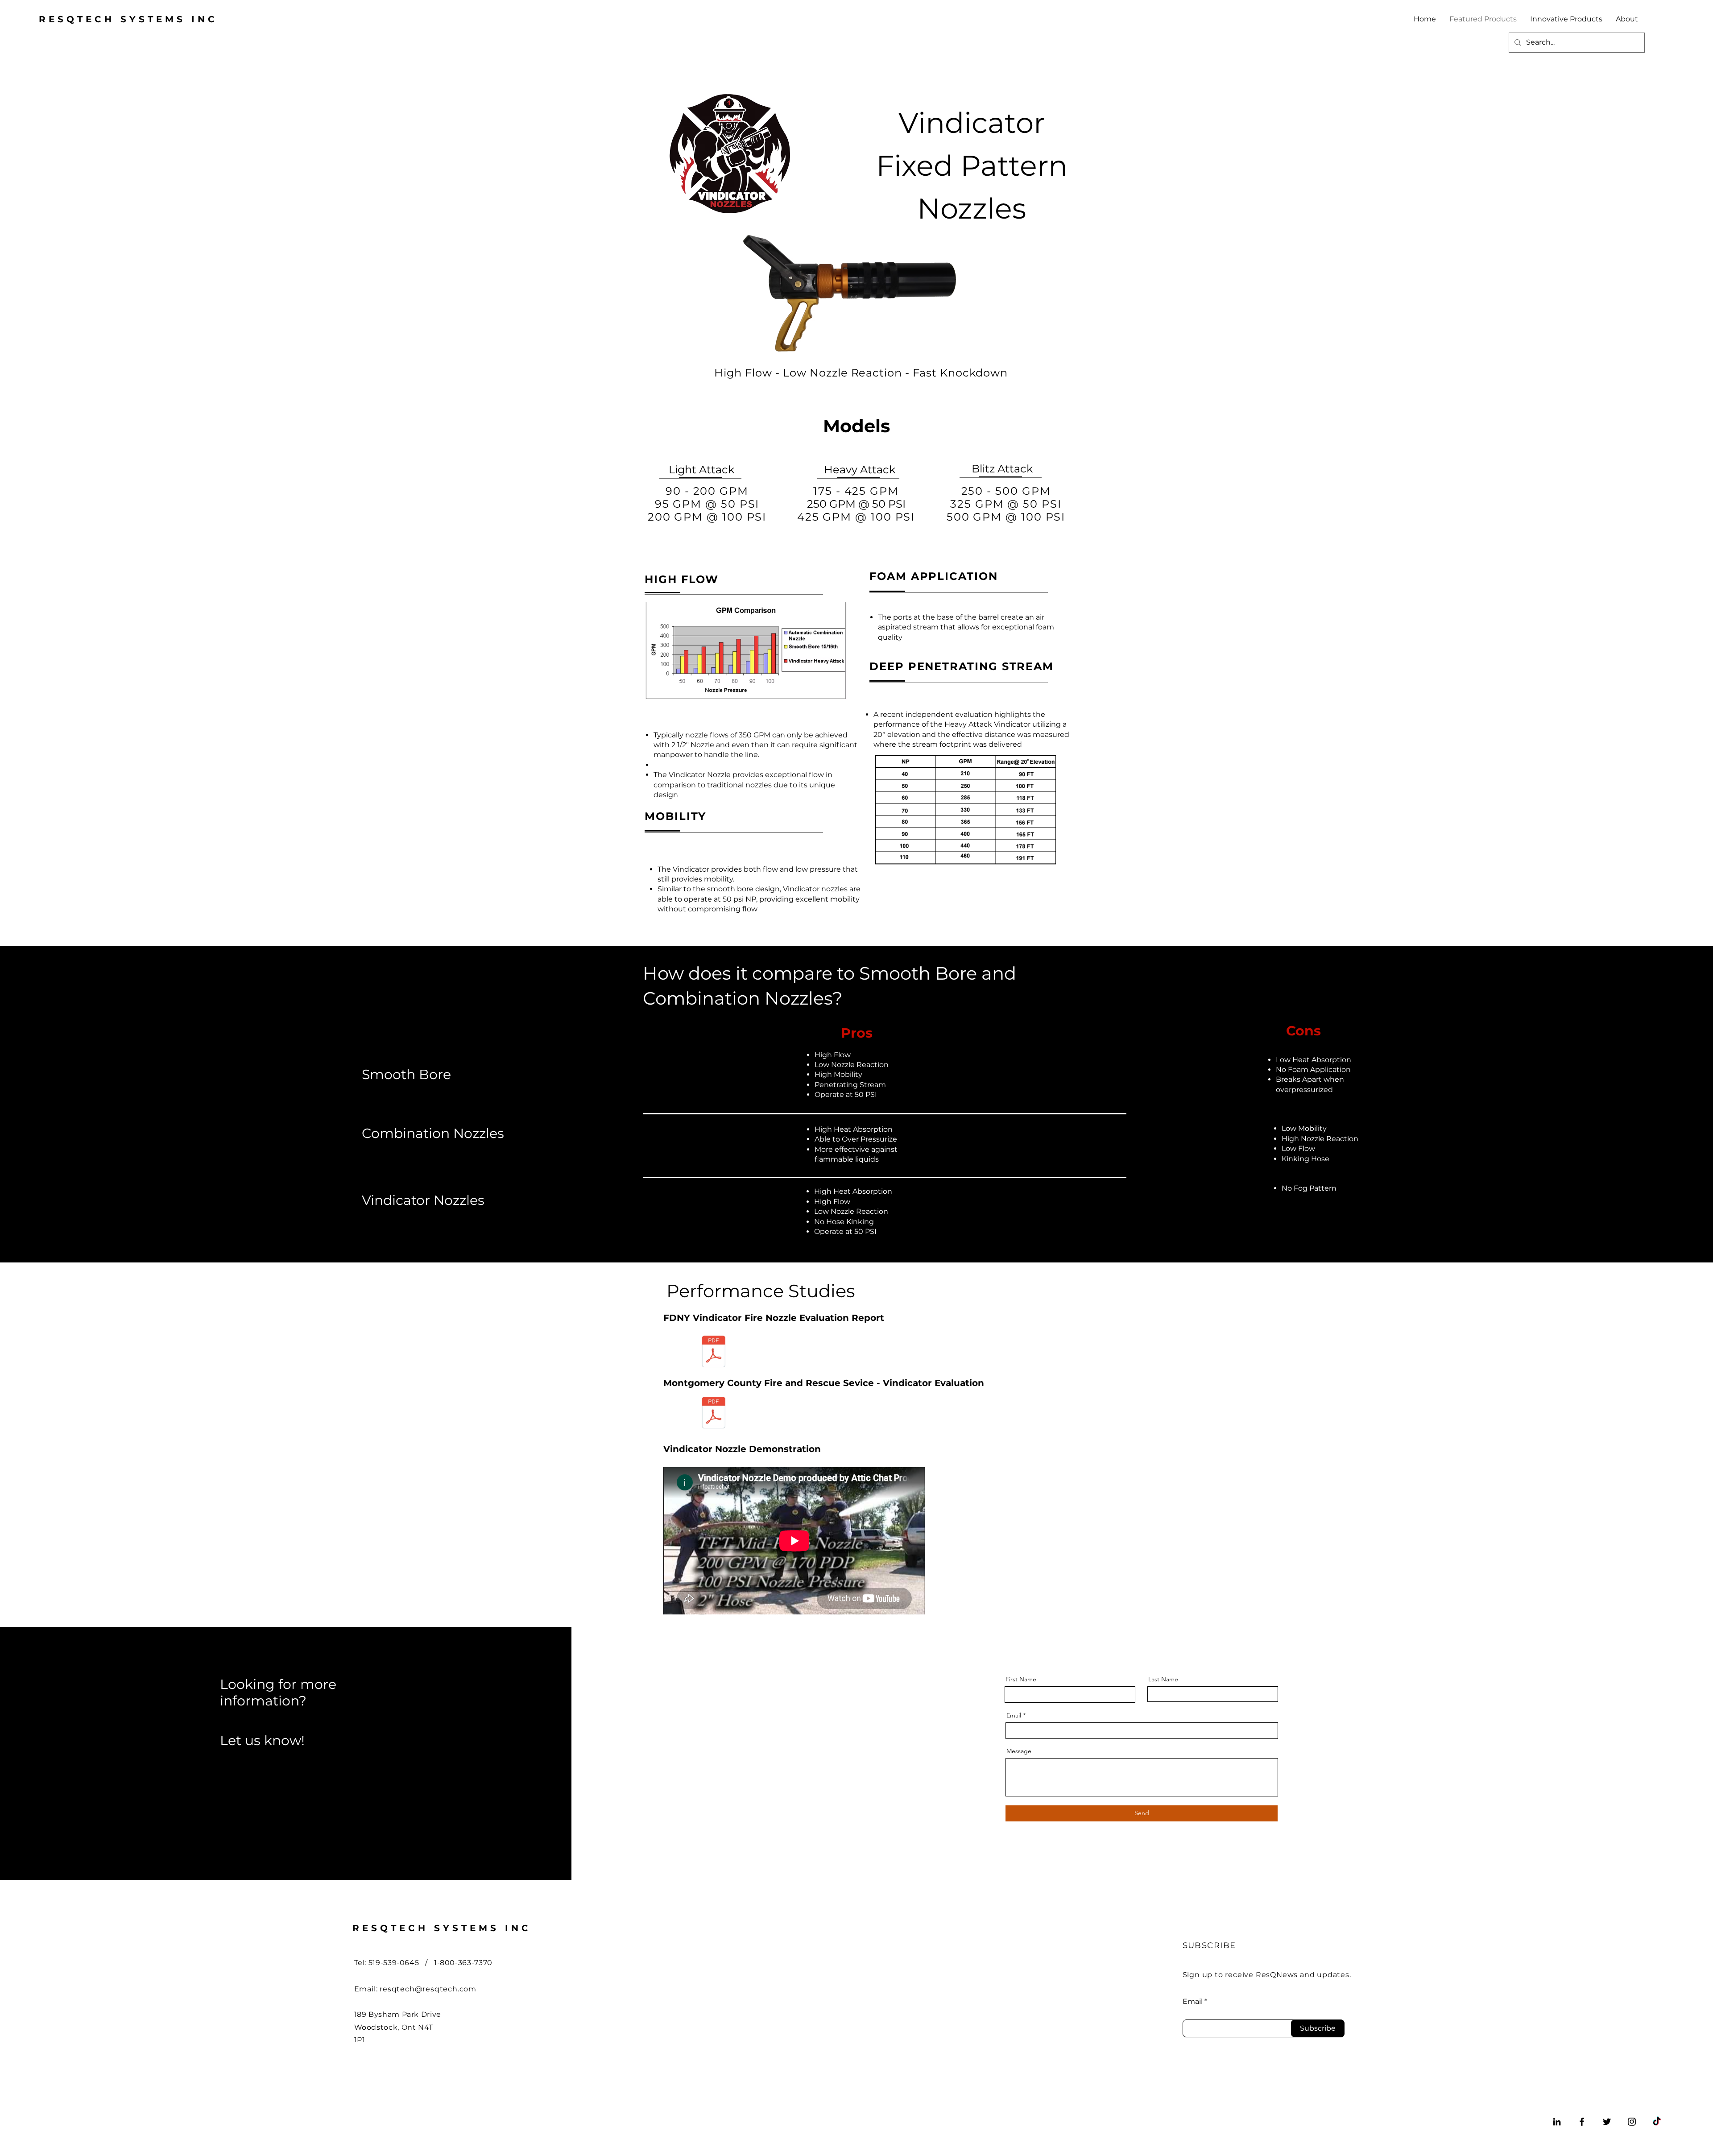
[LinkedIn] (1557, 2122)
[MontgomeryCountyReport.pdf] (714, 1414)
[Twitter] (1607, 2122)
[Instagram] (1632, 2122)
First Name (1021, 1679)
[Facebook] (1582, 2122)
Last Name (1163, 1679)
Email (1014, 1715)
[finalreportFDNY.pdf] (714, 1353)
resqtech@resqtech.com (428, 1989)
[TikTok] (1657, 2122)
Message (1019, 1751)
